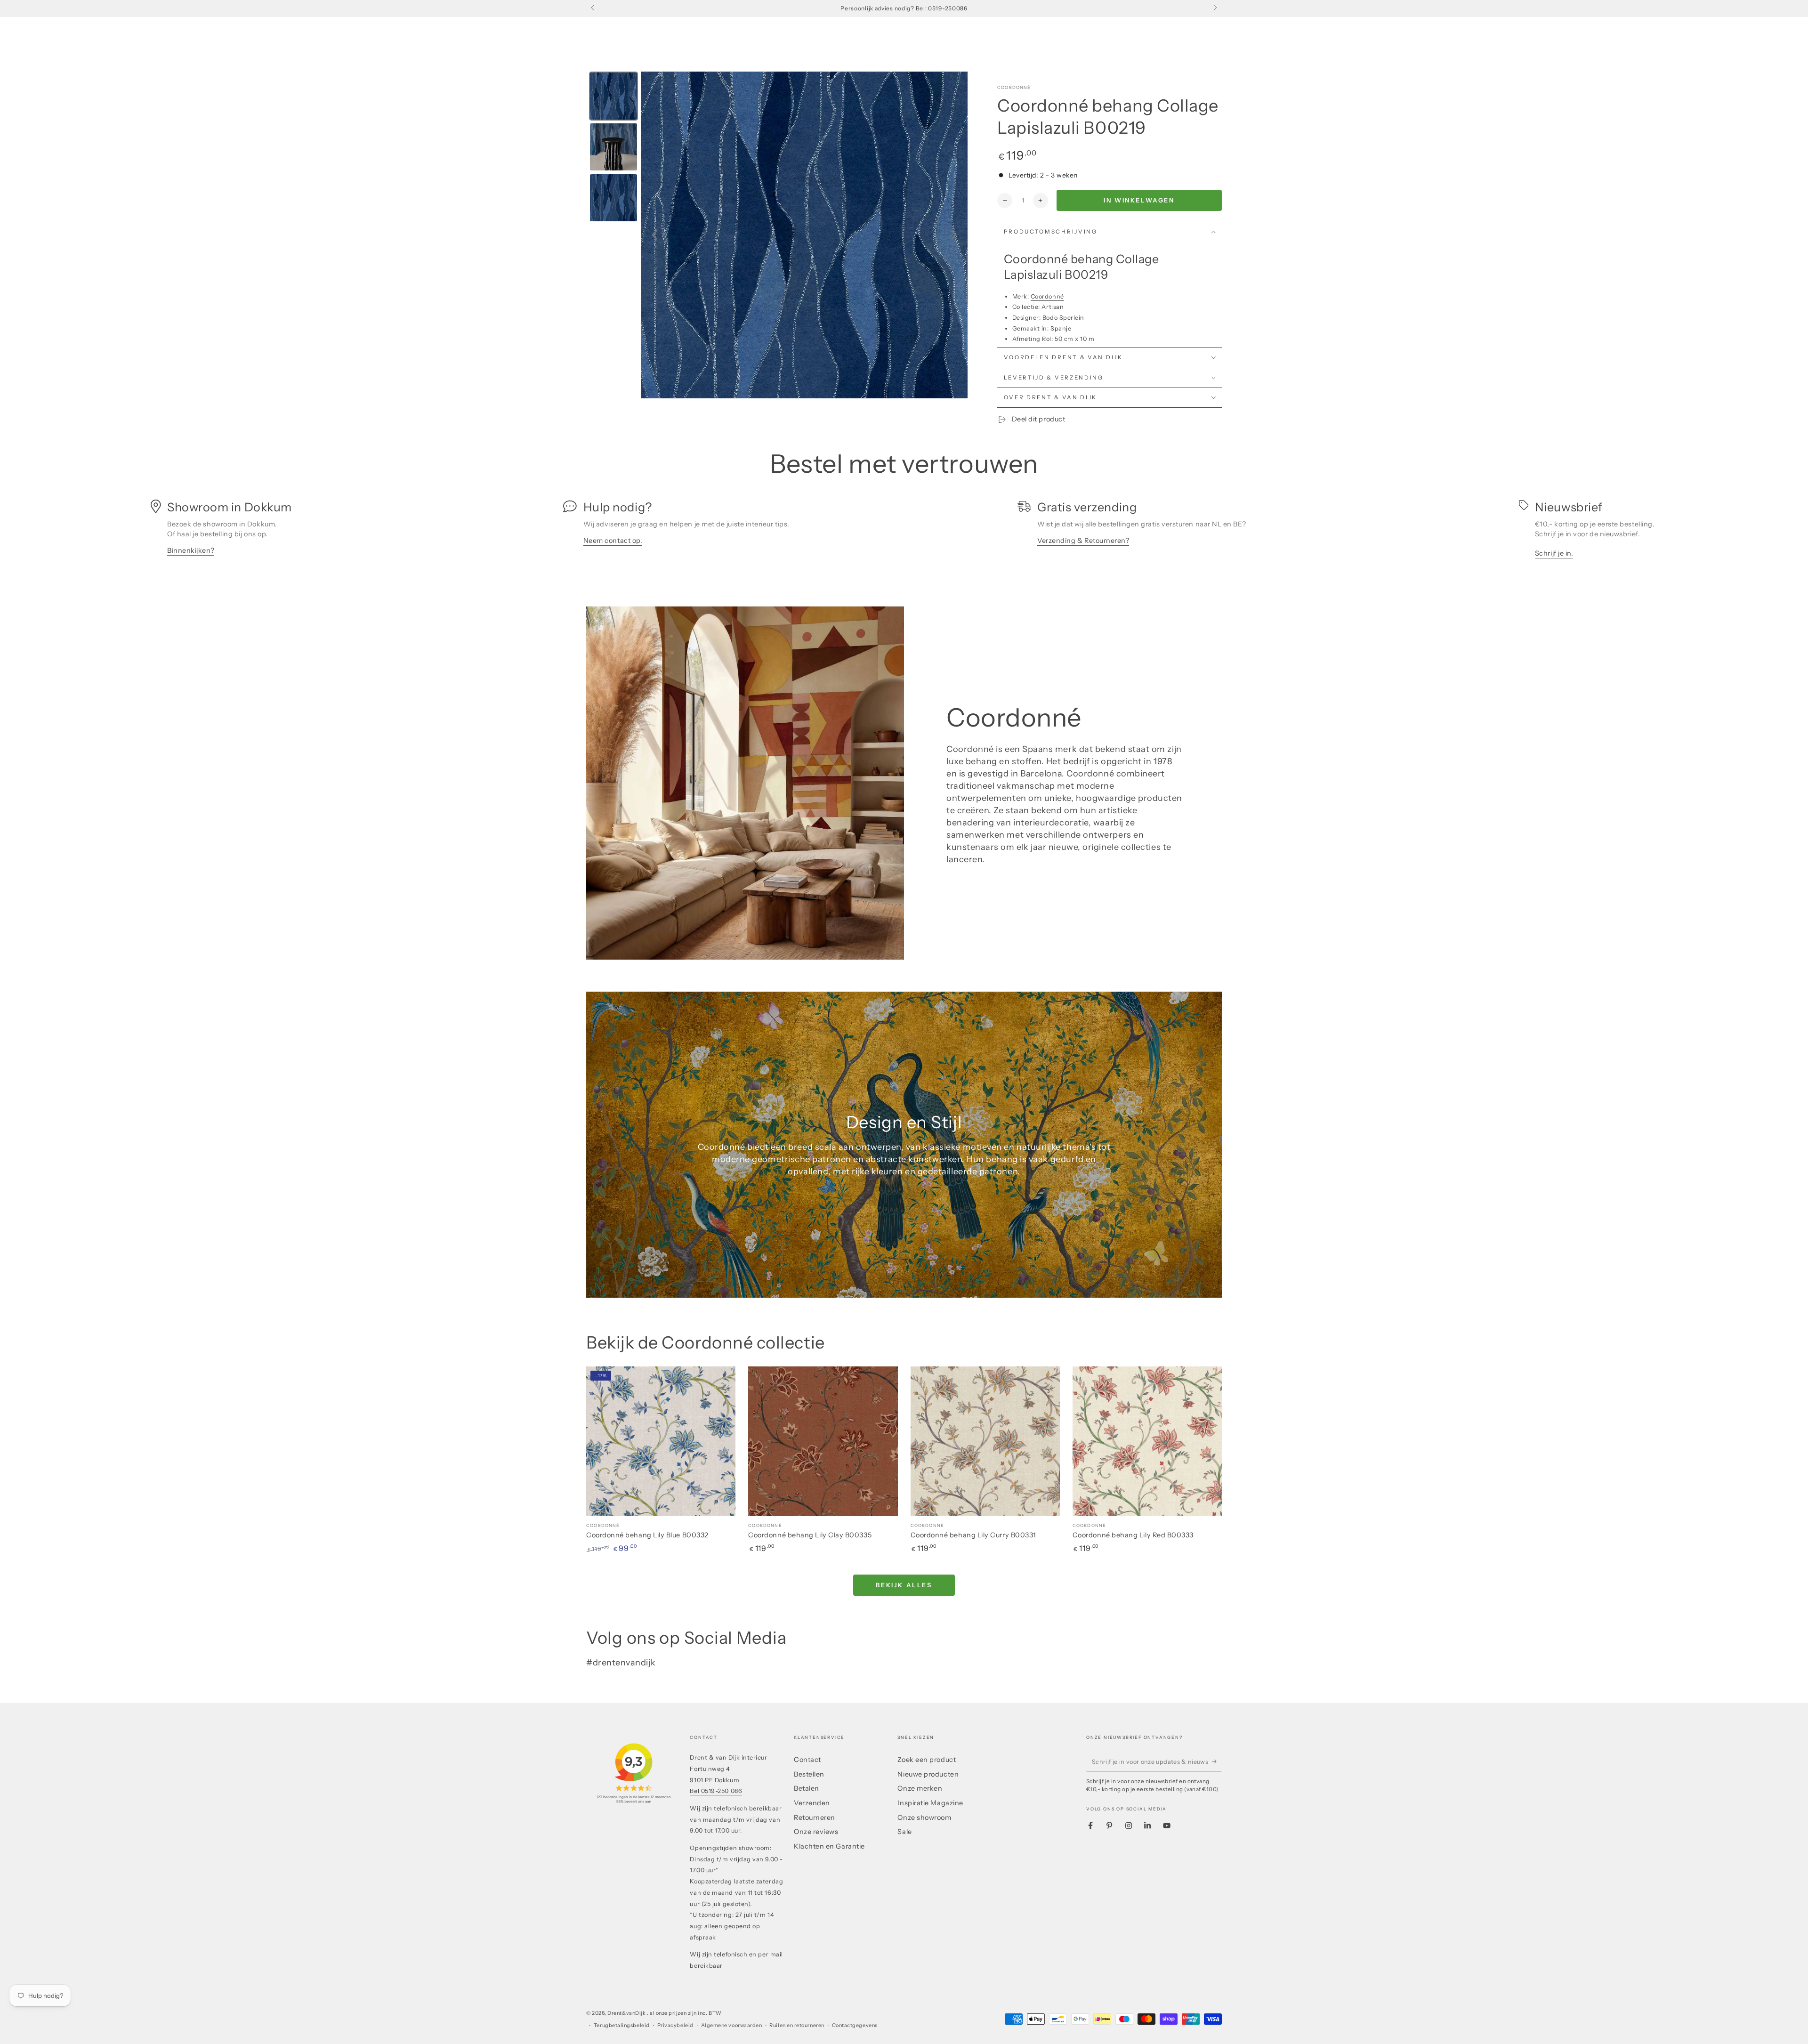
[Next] (954, 235)
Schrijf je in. (1554, 553)
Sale (904, 1832)
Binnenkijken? (191, 550)
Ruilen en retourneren (797, 2025)
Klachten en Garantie (829, 1846)
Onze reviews (816, 1832)
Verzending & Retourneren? (1083, 541)
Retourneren (815, 1818)
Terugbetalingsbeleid (622, 2025)
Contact (807, 1760)
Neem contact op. (613, 541)
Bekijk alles (904, 1585)
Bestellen (809, 1774)
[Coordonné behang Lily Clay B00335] (823, 1441)
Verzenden (812, 1803)
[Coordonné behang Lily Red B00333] (1147, 1441)
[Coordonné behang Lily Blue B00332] (661, 1441)
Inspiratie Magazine (930, 1803)
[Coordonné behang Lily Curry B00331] (985, 1441)
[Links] (593, 8)
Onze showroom (924, 1818)
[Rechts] (1215, 8)
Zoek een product (927, 1760)
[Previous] (654, 235)
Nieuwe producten (928, 1774)
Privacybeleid (675, 2025)
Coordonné (1014, 87)
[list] (904, 532)
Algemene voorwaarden (732, 2025)
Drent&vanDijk (627, 2013)
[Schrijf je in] (1217, 1761)
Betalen (807, 1788)
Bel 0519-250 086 (716, 1791)
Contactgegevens (855, 2025)
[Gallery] (777, 235)
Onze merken (920, 1788)
